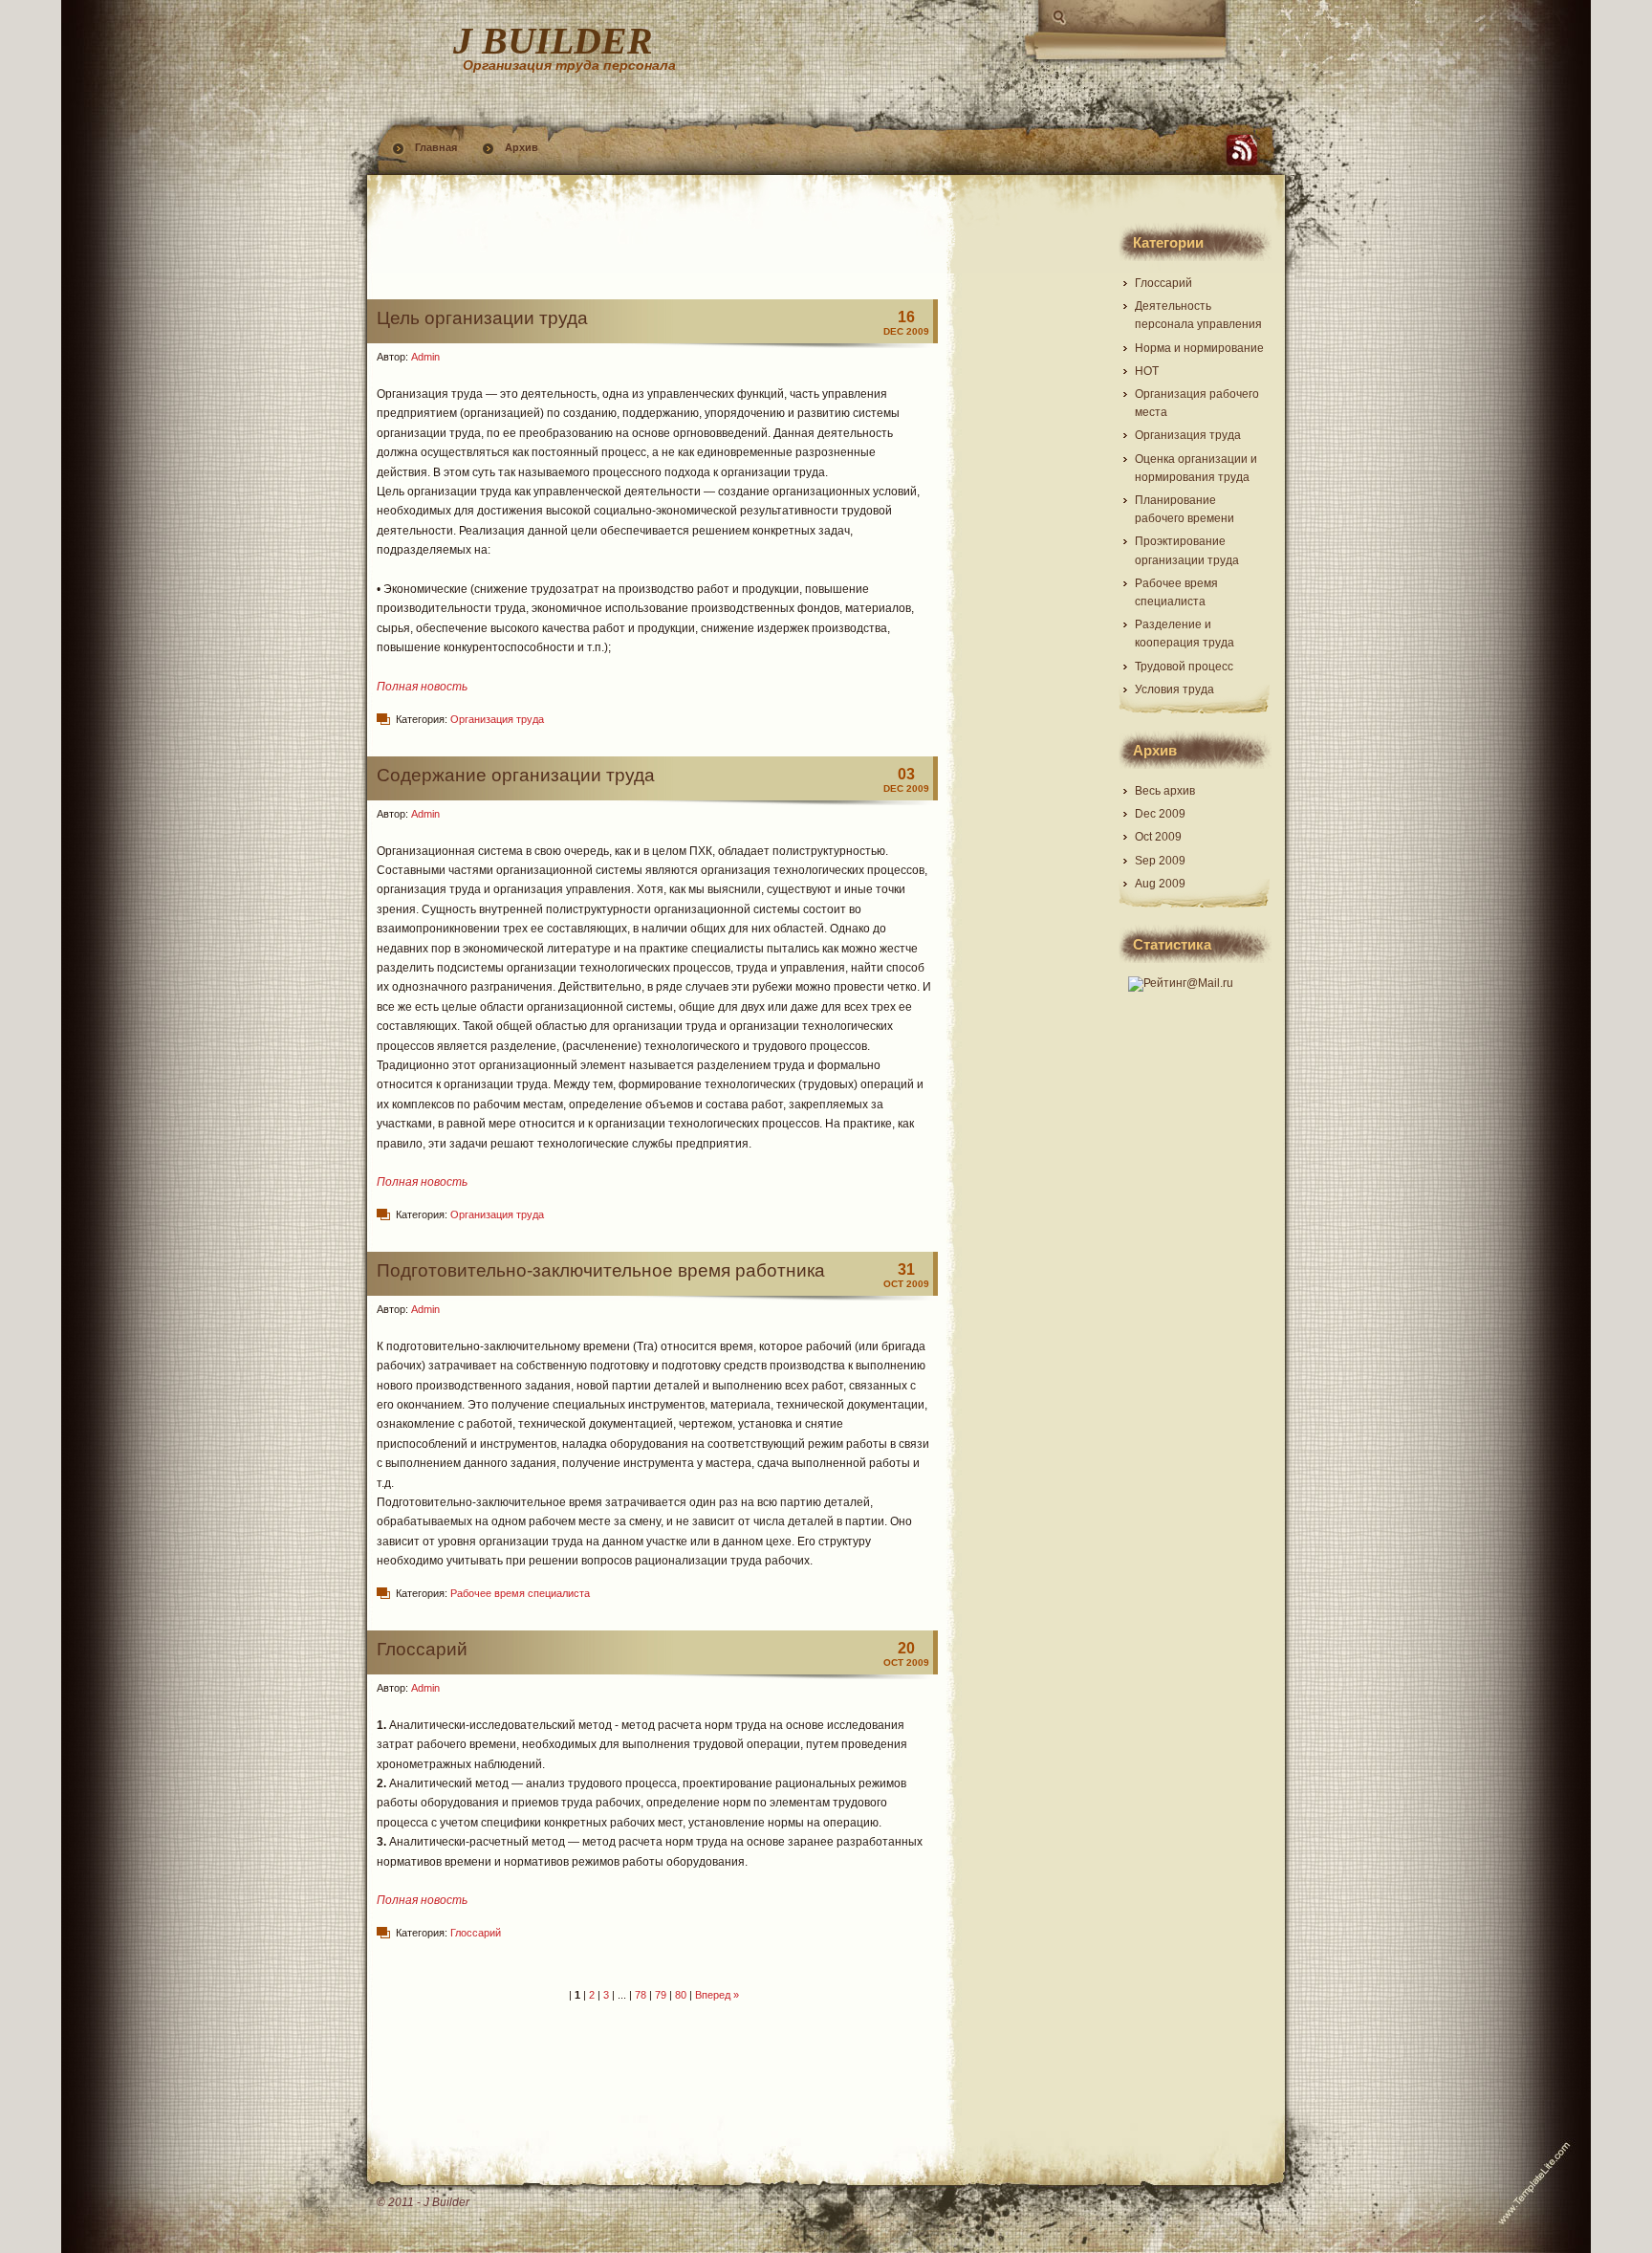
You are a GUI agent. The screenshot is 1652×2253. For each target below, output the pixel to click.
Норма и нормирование (1199, 348)
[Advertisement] (654, 252)
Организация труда (497, 719)
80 (681, 1995)
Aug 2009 (1160, 884)
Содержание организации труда (516, 775)
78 (641, 1995)
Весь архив (1165, 791)
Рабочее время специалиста (520, 1593)
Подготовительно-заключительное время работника (601, 1270)
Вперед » (717, 1995)
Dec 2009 (1160, 814)
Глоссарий (422, 1649)
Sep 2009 (1160, 861)
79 (661, 1995)
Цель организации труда (482, 318)
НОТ (1147, 371)
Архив (522, 147)
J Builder (553, 41)
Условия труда (1174, 689)
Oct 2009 (1158, 837)
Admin (425, 357)
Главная (436, 147)
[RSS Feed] (1242, 150)
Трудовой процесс (1184, 667)
